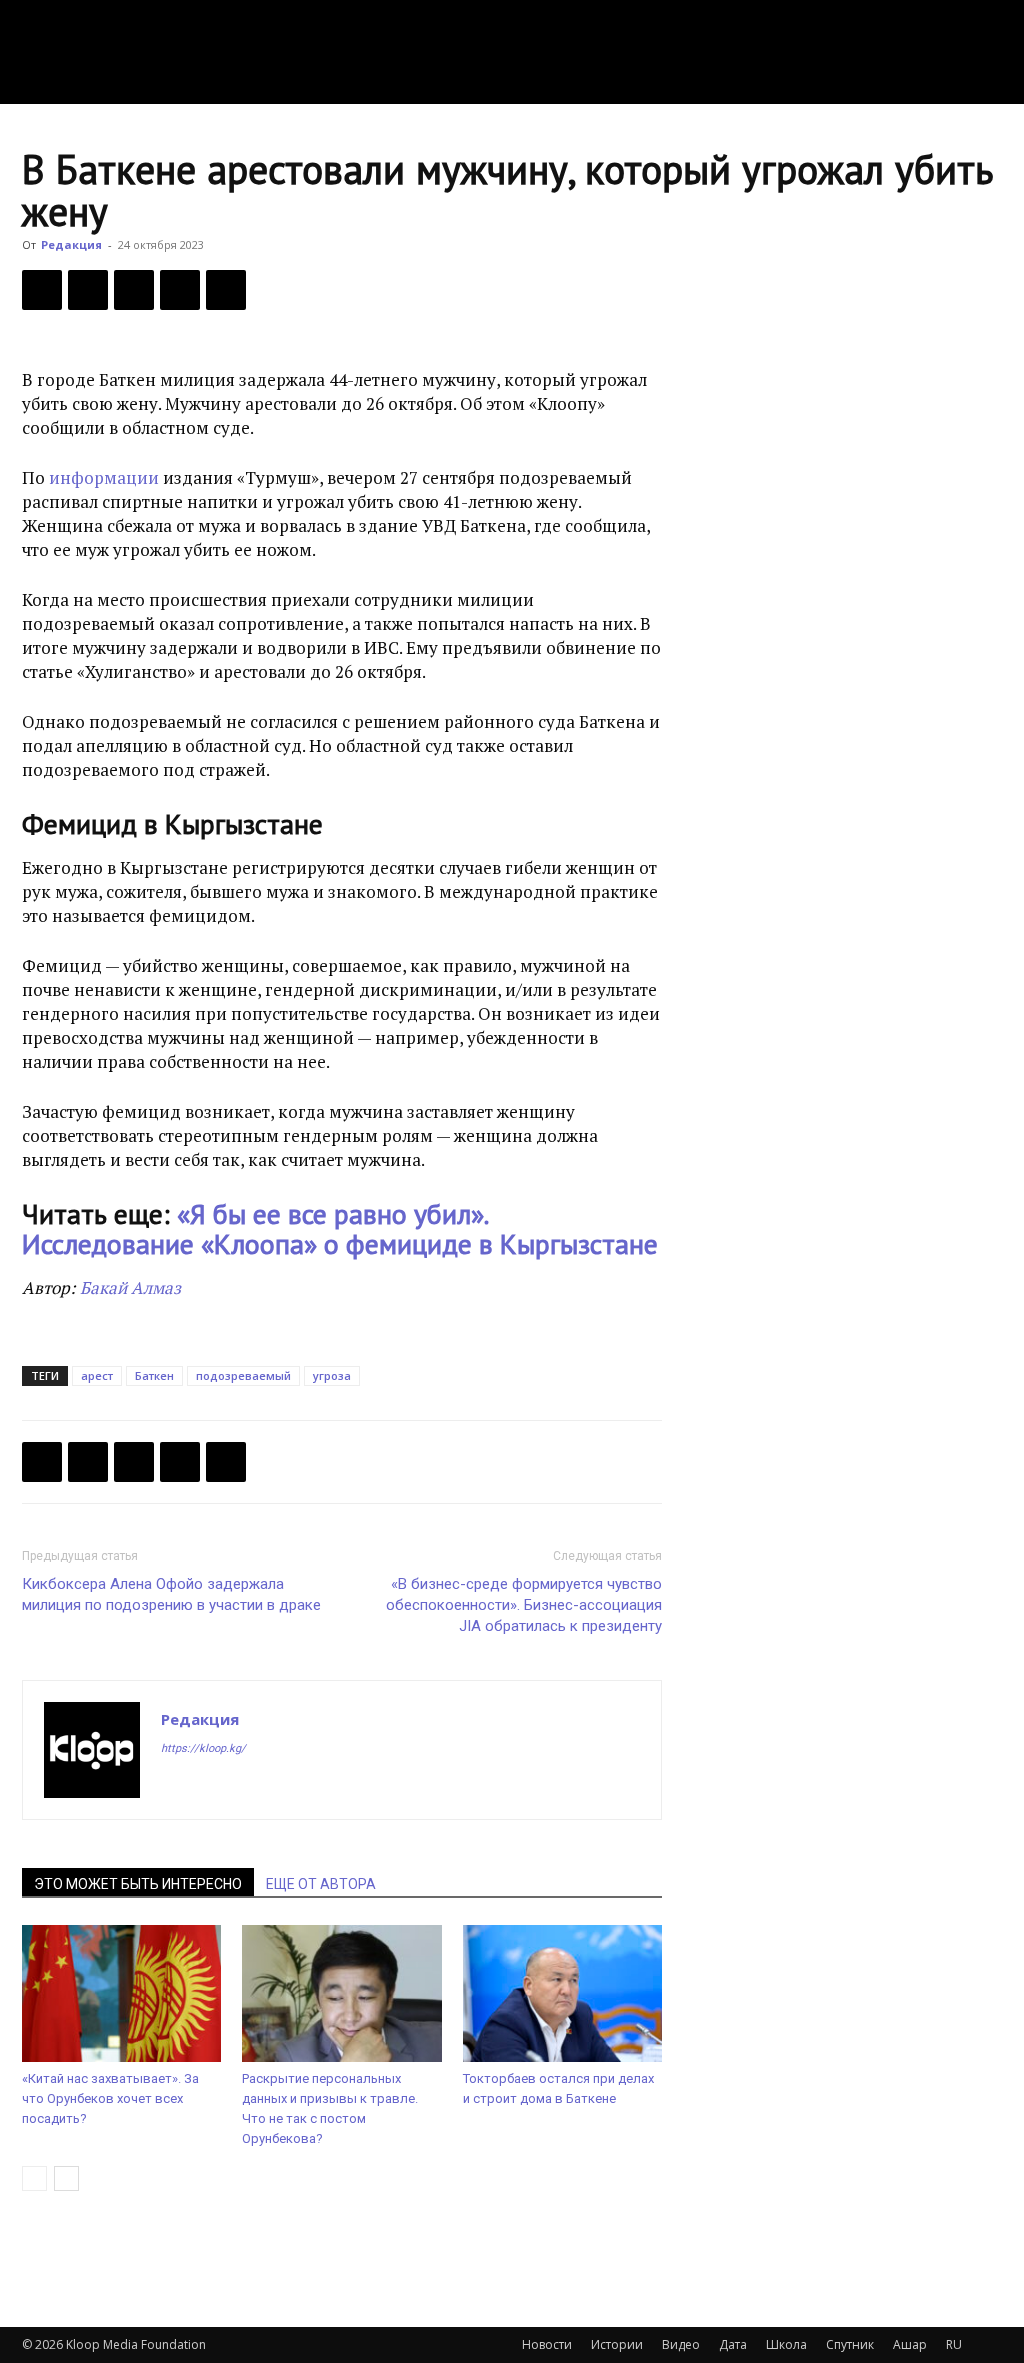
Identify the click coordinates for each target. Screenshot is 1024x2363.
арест (97, 1375)
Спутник (850, 2344)
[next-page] (66, 2178)
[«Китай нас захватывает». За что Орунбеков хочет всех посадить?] (121, 1993)
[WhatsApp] (226, 290)
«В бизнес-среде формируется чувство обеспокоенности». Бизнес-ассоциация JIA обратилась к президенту (524, 1605)
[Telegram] (180, 290)
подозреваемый (243, 1375)
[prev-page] (34, 2178)
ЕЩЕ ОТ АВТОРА (321, 1884)
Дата (733, 2344)
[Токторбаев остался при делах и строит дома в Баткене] (562, 1993)
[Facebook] (42, 290)
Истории (617, 2344)
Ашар (910, 2344)
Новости (547, 2344)
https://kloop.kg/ (203, 1748)
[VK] (134, 290)
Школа (786, 2344)
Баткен (154, 1375)
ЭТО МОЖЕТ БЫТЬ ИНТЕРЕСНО (138, 1884)
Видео (681, 2344)
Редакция (71, 244)
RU (954, 2344)
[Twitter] (88, 290)
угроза (332, 1375)
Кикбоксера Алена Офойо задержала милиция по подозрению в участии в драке (171, 1594)
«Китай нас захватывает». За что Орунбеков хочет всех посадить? (110, 2098)
